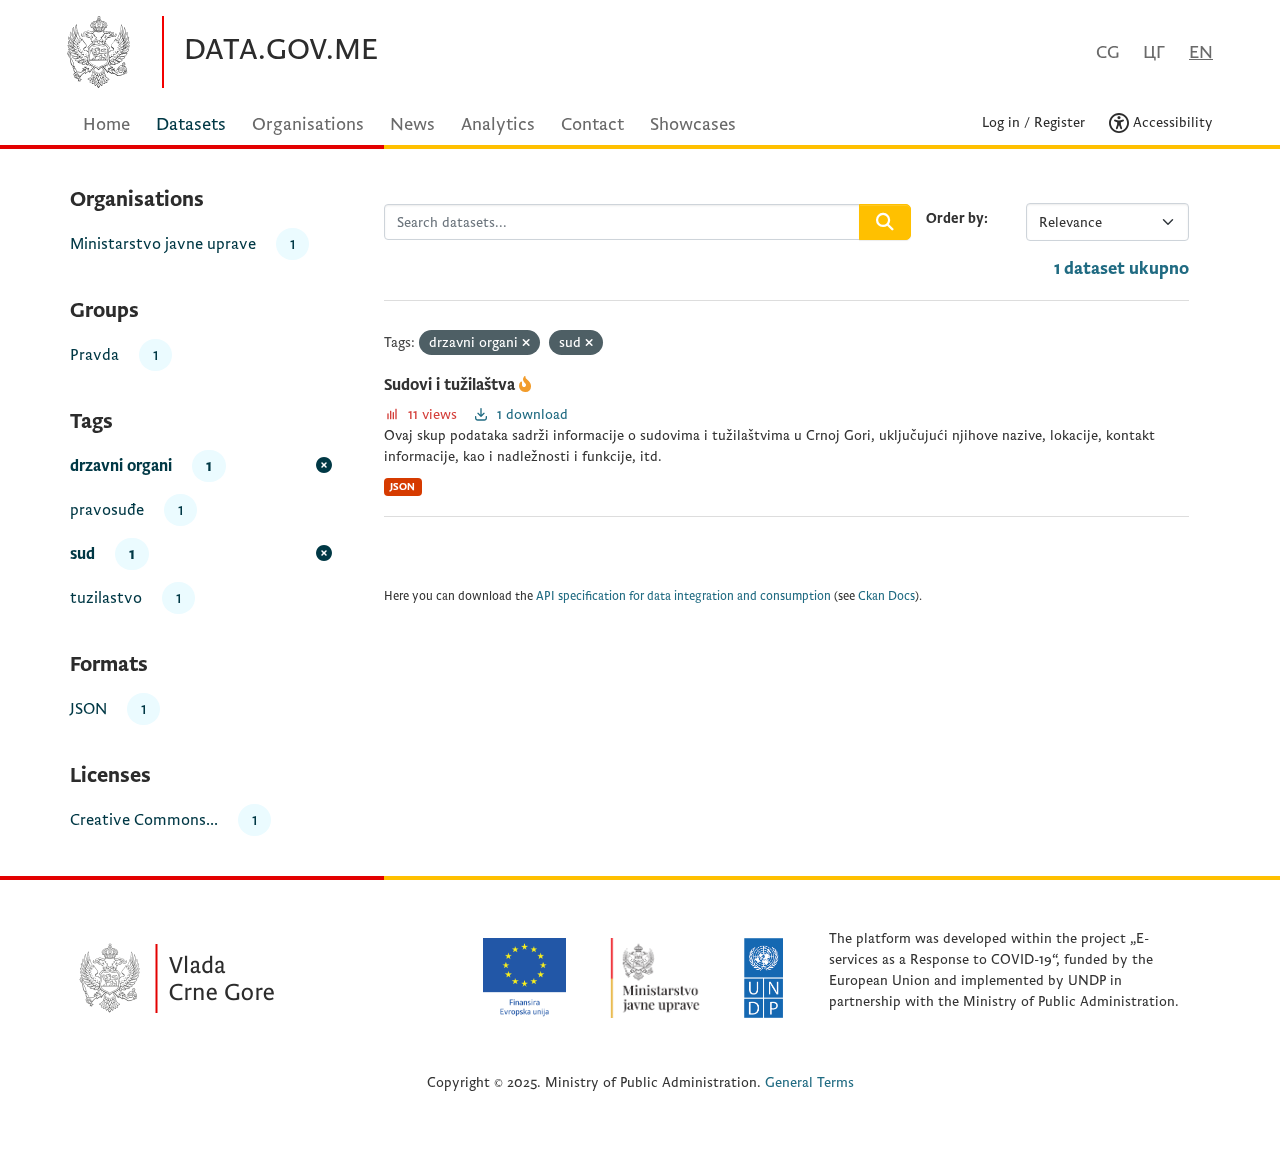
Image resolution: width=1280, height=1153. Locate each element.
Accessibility (1171, 122)
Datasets (191, 124)
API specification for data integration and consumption (683, 596)
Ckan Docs (886, 596)
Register (1059, 122)
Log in (1001, 122)
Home (106, 124)
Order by (955, 218)
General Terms (809, 1082)
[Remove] (526, 343)
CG (1107, 52)
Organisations (308, 124)
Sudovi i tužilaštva (451, 385)
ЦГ (1154, 52)
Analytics (498, 124)
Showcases (693, 124)
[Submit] (885, 222)
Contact (592, 124)
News (412, 124)
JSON (402, 486)
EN (1201, 52)
